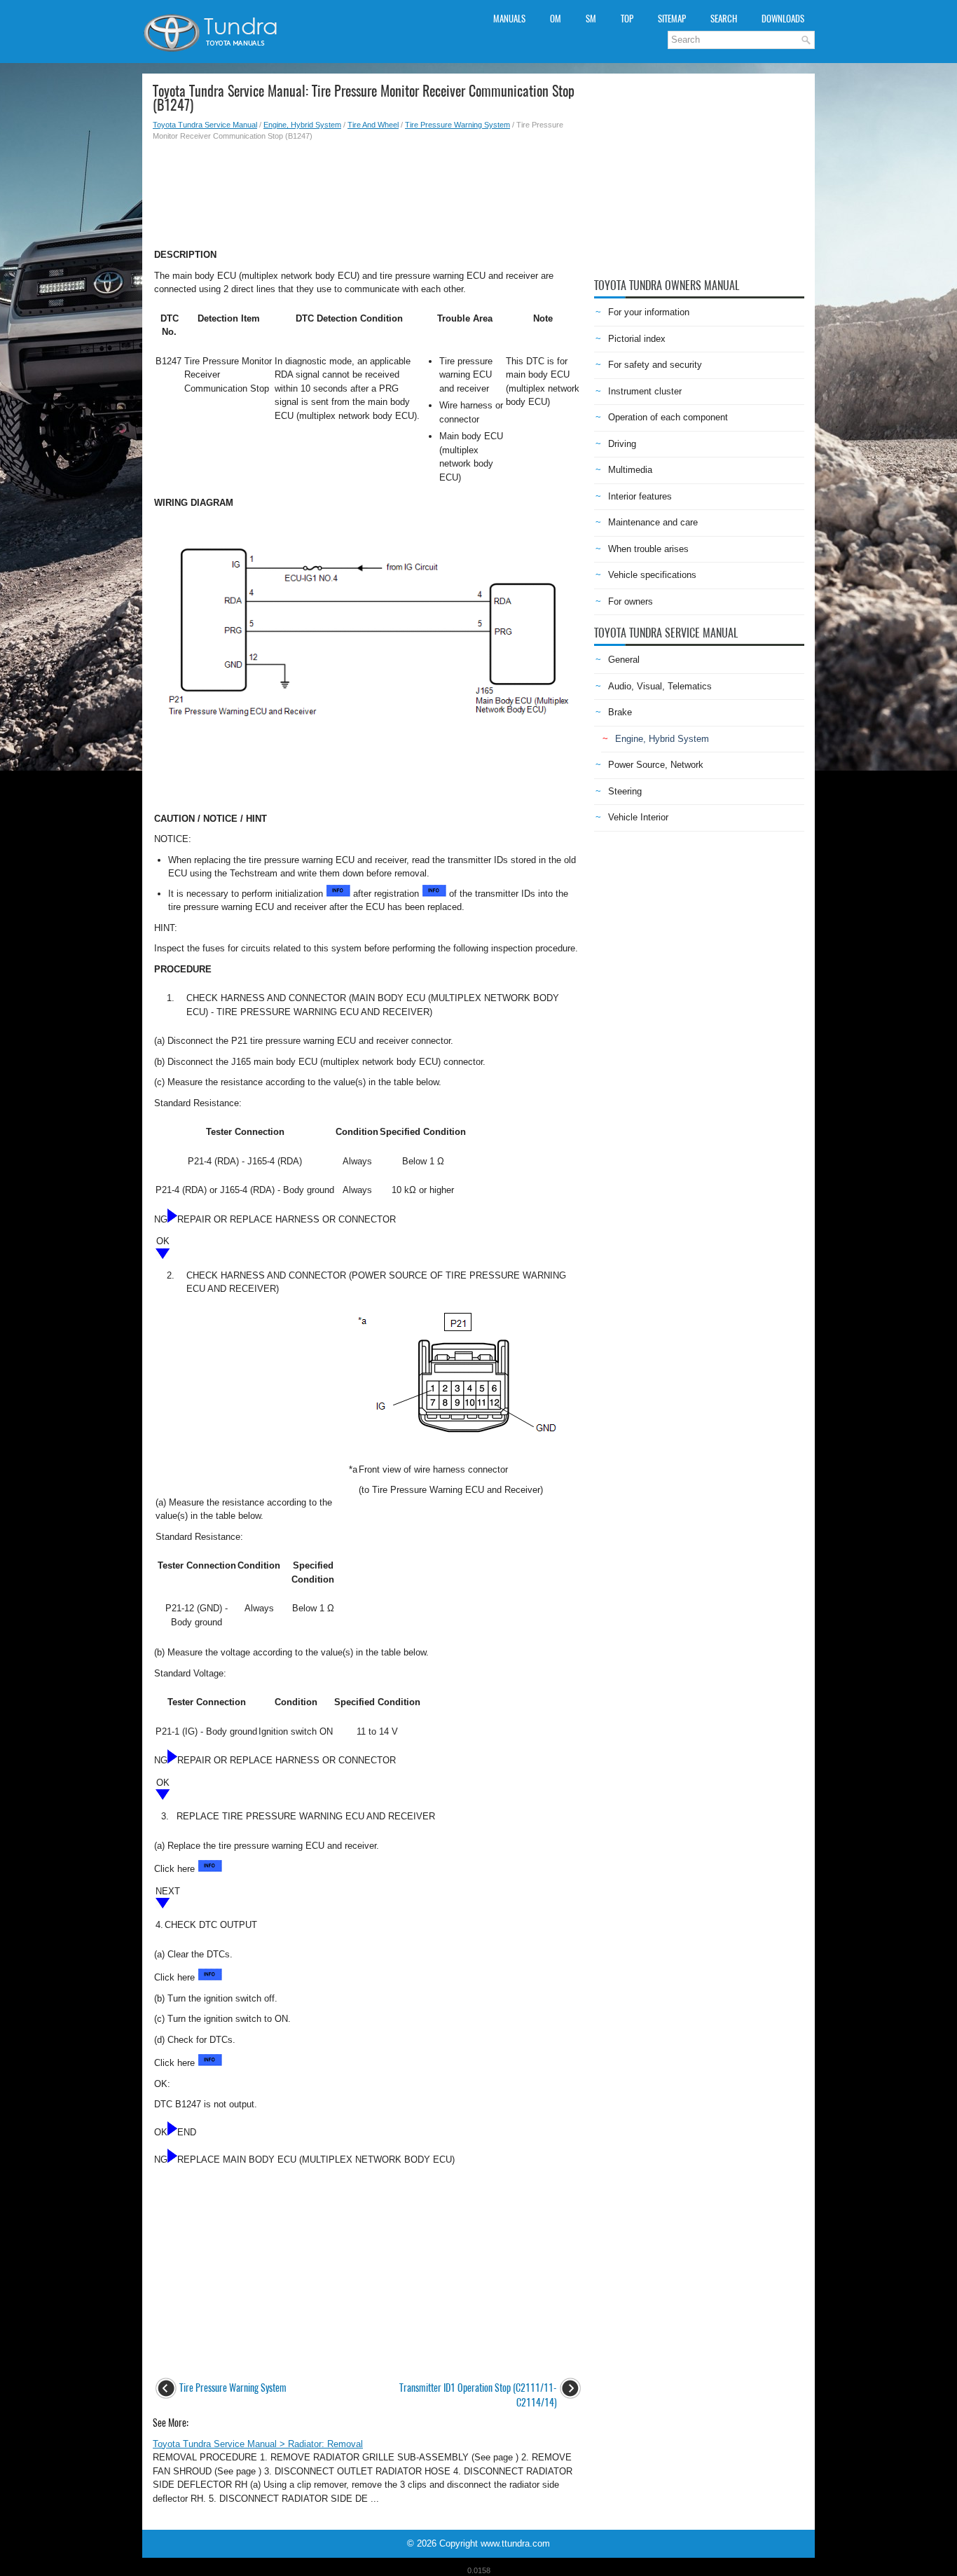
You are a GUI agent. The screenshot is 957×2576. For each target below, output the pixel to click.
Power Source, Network (656, 765)
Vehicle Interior (638, 817)
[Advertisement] (368, 191)
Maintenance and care (653, 522)
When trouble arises (648, 549)
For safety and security (655, 365)
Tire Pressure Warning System (457, 125)
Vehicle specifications (652, 575)
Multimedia (630, 470)
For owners (631, 601)
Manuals (509, 19)
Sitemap (672, 19)
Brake (620, 712)
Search (724, 19)
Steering (625, 791)
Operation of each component (668, 417)
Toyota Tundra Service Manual (205, 125)
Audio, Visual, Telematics (660, 686)
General (624, 660)
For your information (649, 312)
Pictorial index (637, 339)
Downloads (783, 19)
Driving (622, 444)
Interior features (640, 496)
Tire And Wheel (373, 125)
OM (556, 19)
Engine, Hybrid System (302, 125)
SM (591, 19)
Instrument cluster (645, 391)
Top (627, 19)
